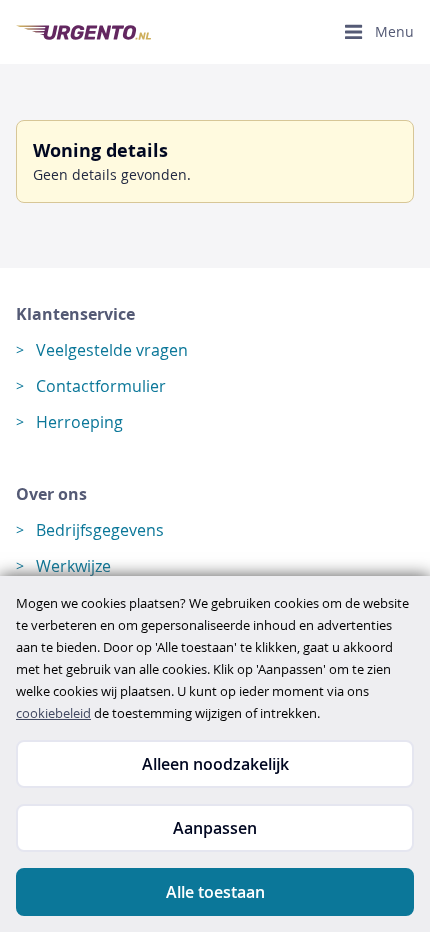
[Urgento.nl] (83, 32)
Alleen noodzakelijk (215, 764)
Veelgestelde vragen (112, 350)
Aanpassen (215, 828)
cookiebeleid (53, 713)
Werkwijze (73, 566)
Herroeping (79, 422)
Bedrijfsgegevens (100, 530)
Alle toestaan (215, 892)
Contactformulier (101, 386)
